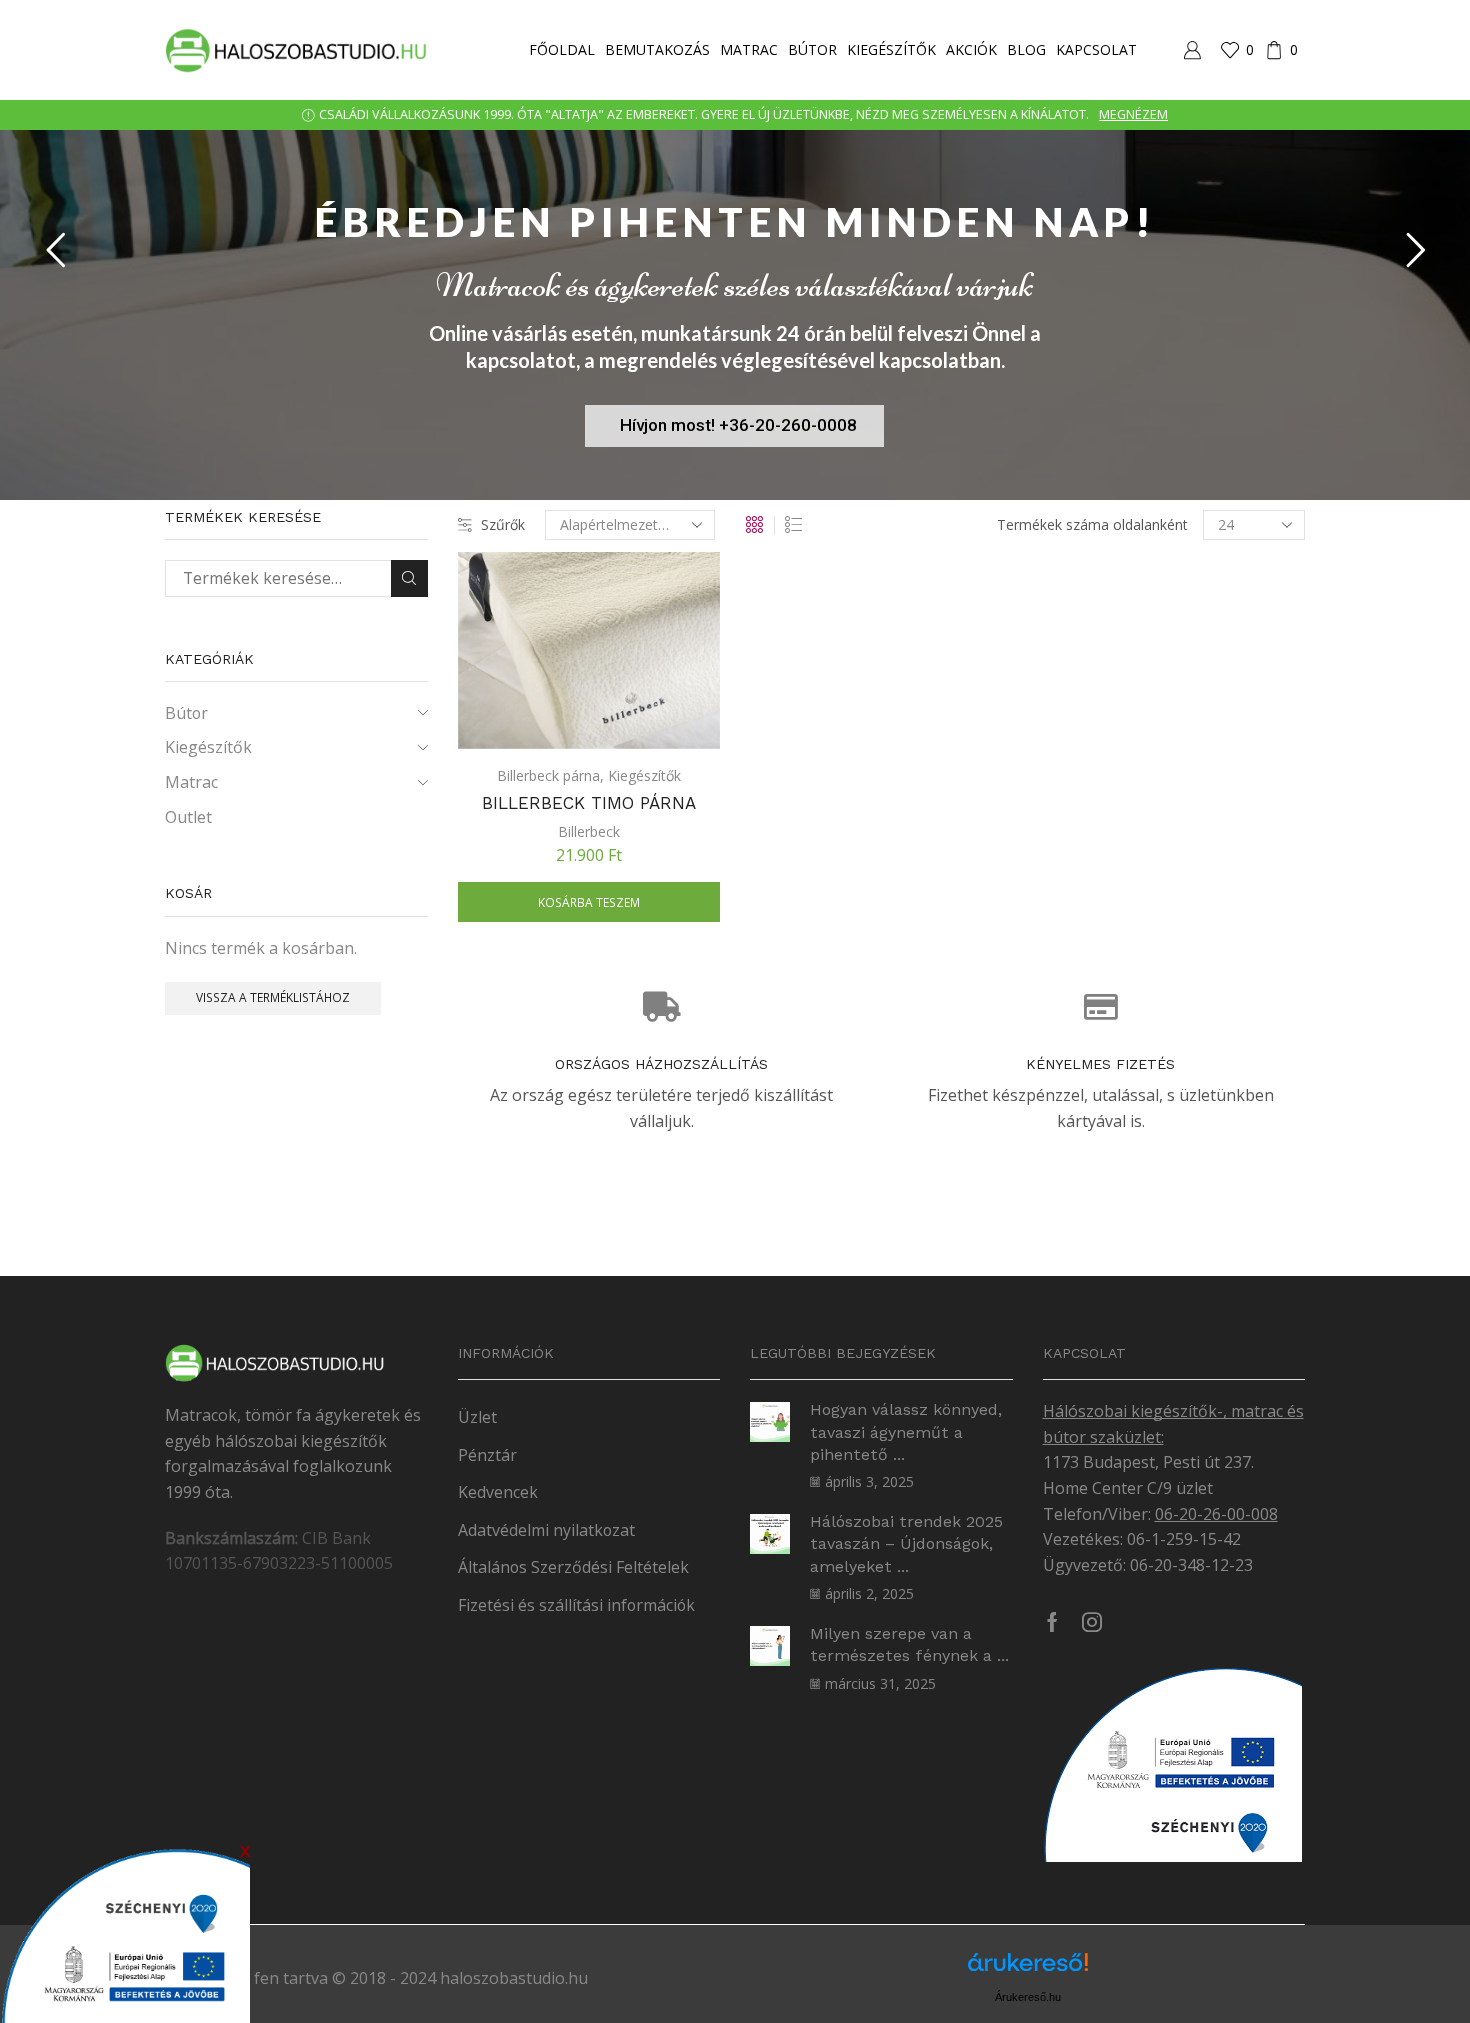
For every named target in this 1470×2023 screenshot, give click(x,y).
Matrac (749, 49)
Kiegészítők (891, 49)
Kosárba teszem (589, 902)
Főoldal (562, 49)
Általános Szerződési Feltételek (573, 1567)
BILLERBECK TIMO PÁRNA (589, 803)
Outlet (188, 817)
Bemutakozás (657, 49)
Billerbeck (589, 831)
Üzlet (477, 1417)
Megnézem (1133, 114)
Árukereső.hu (1028, 1997)
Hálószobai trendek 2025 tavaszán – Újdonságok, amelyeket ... (906, 1544)
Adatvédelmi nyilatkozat (546, 1530)
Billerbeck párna (548, 775)
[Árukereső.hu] (1028, 1969)
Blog (1026, 49)
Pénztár (487, 1455)
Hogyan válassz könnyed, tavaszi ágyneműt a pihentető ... (906, 1432)
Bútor (812, 49)
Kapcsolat (1096, 49)
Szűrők (503, 524)
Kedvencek (498, 1492)
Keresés (409, 578)
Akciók (971, 49)
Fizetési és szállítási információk (576, 1605)
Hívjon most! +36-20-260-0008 (738, 425)
